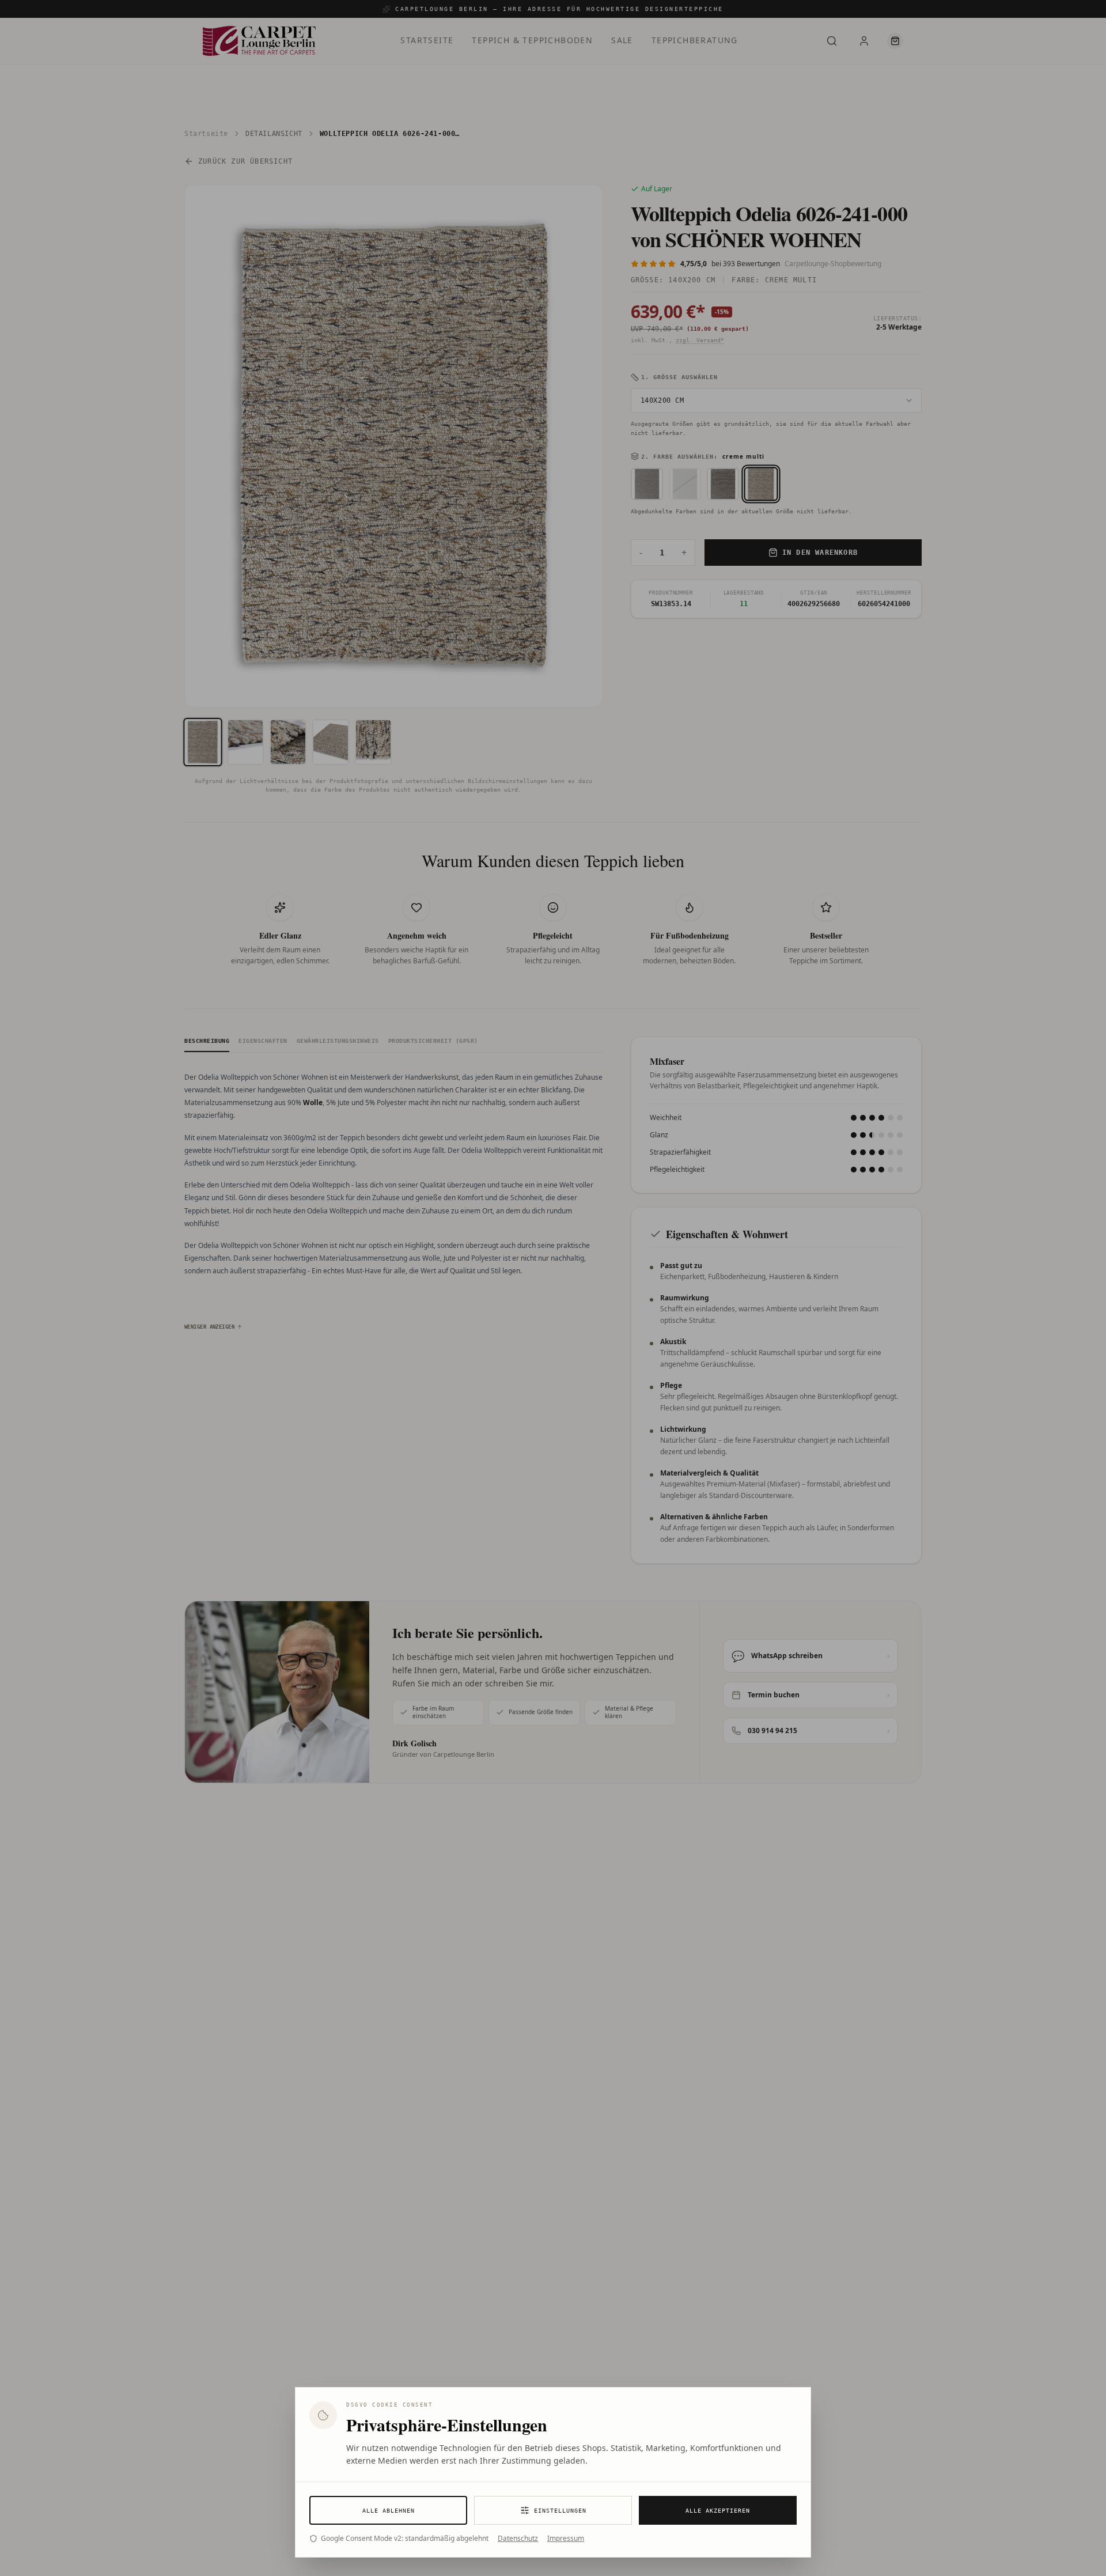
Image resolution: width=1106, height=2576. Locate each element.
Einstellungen (560, 2511)
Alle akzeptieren (718, 2511)
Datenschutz (518, 2539)
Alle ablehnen (389, 2511)
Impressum (566, 2539)
